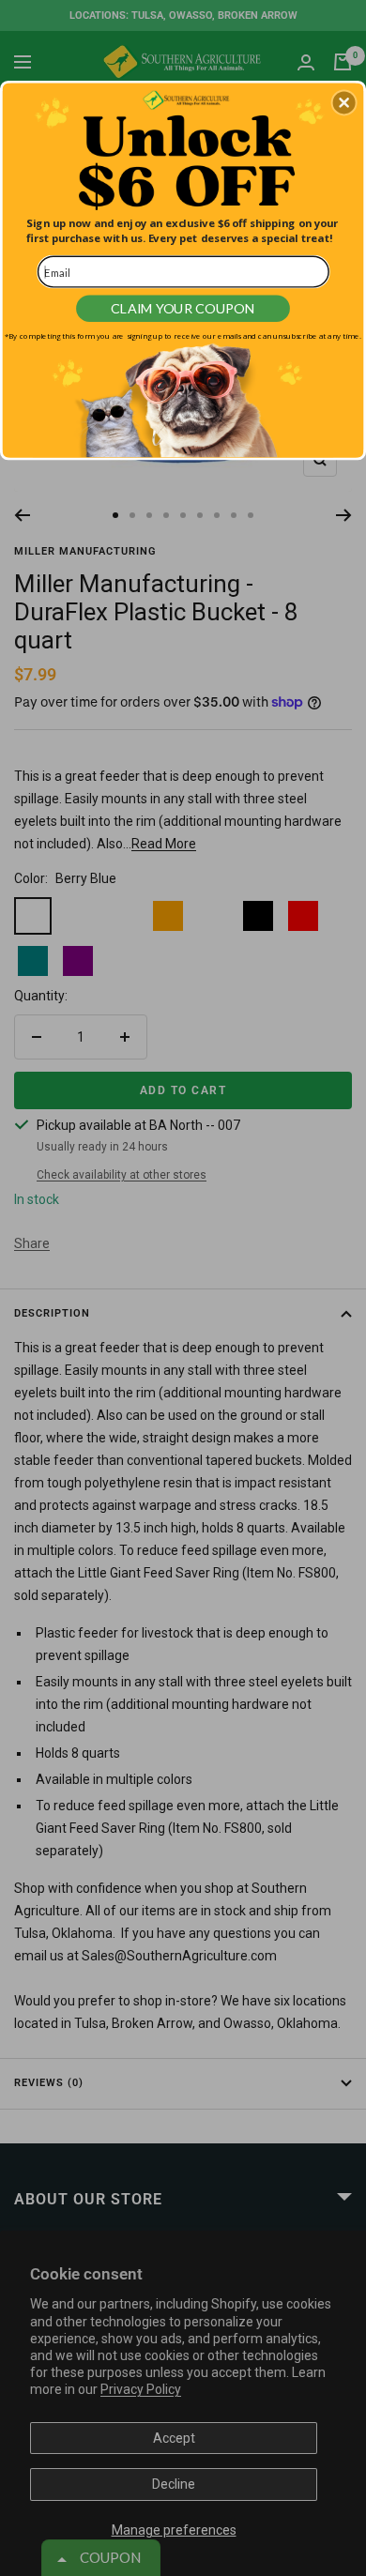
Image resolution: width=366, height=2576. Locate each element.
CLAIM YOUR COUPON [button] (183, 308)
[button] (344, 102)
